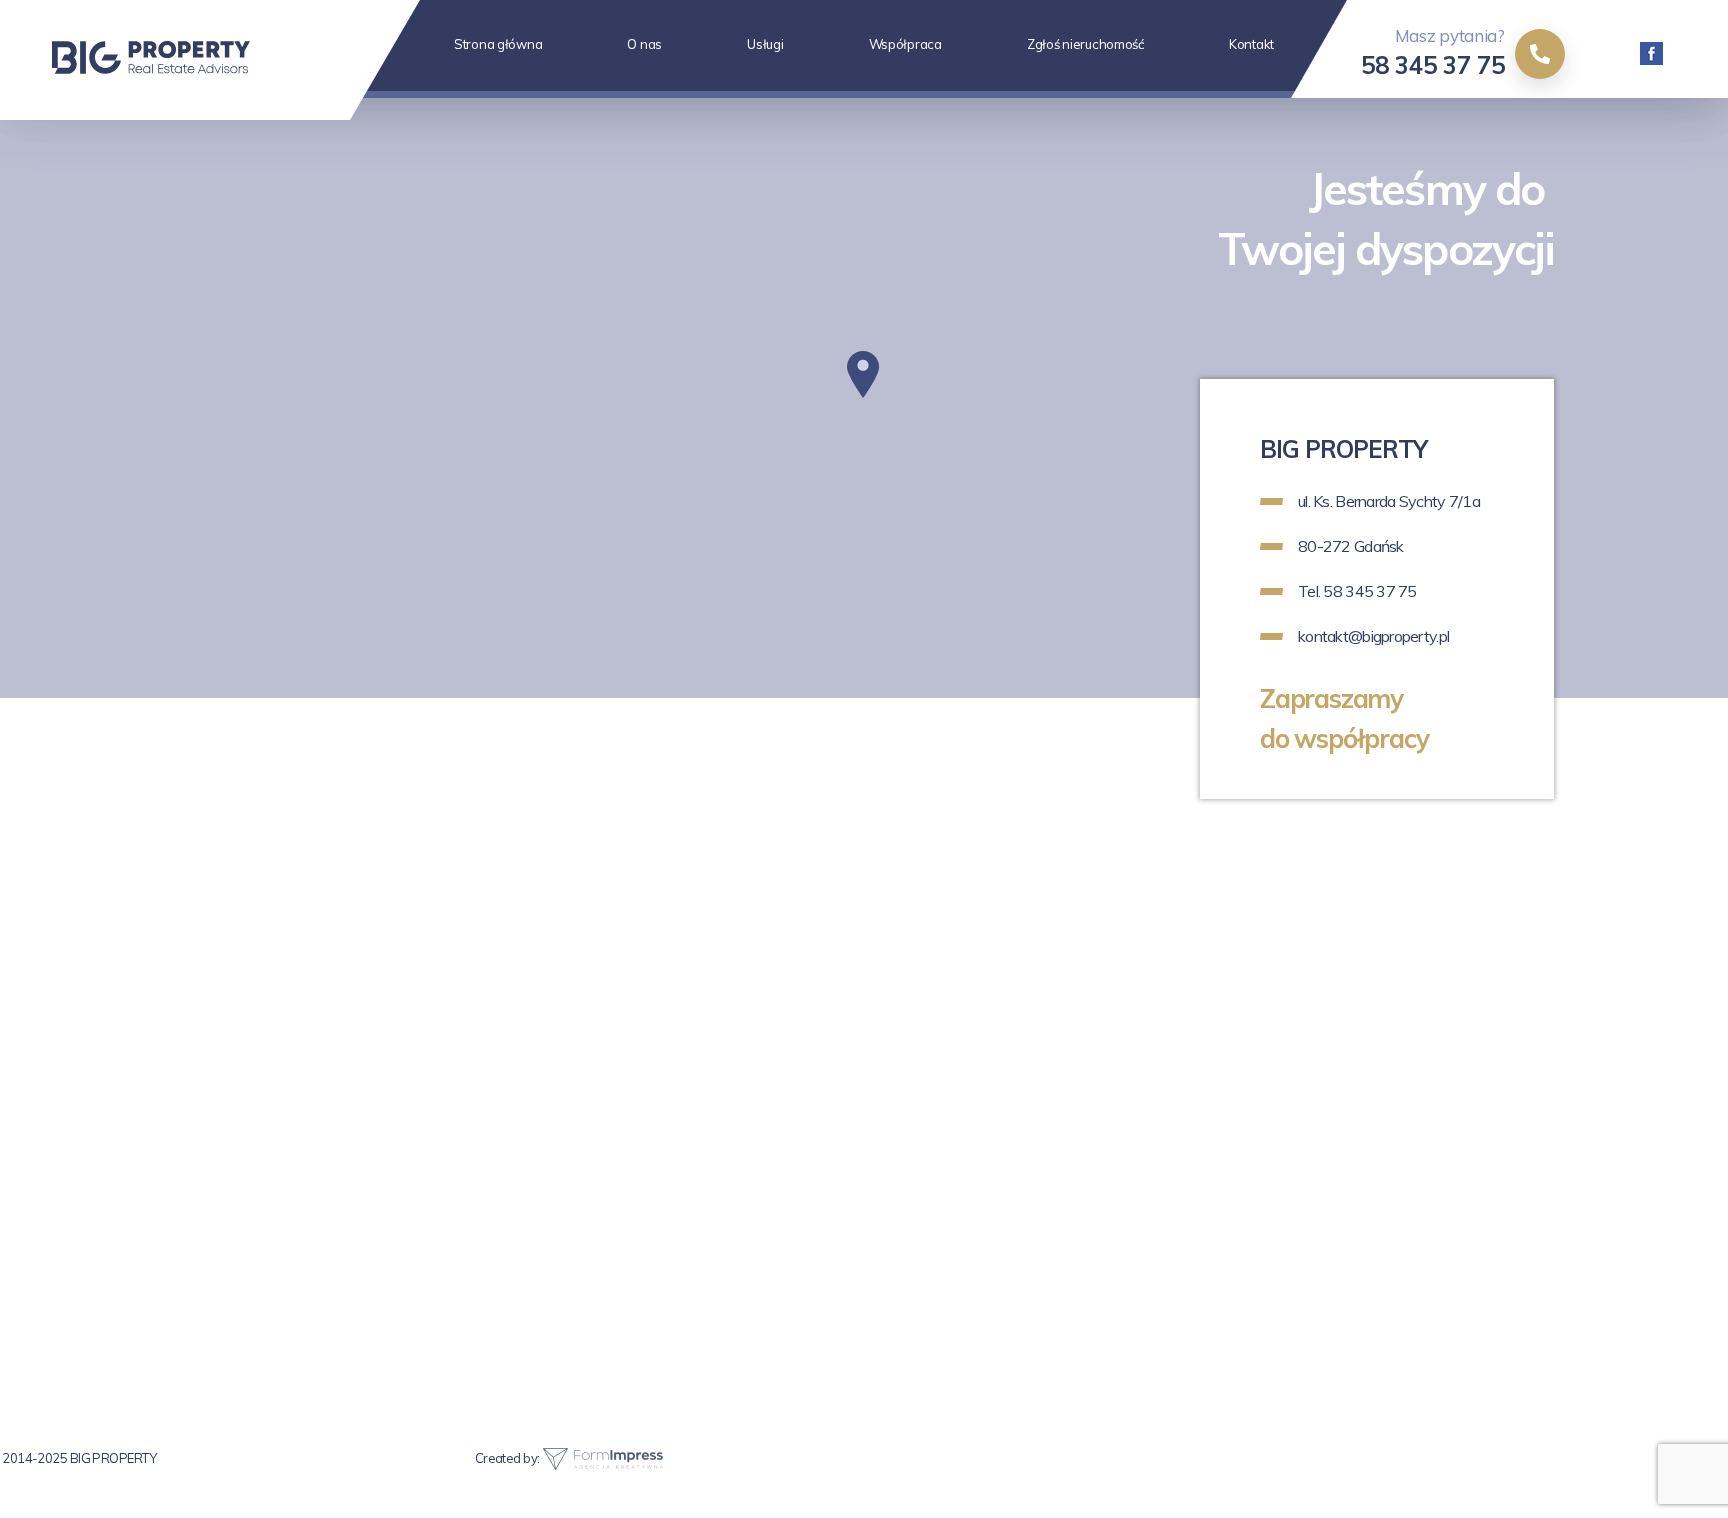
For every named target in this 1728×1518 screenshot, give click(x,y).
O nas (644, 44)
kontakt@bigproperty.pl (1373, 636)
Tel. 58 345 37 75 (1357, 591)
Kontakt (1251, 44)
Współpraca (905, 44)
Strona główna (498, 44)
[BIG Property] (186, 60)
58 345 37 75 (1433, 65)
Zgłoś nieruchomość (1085, 44)
